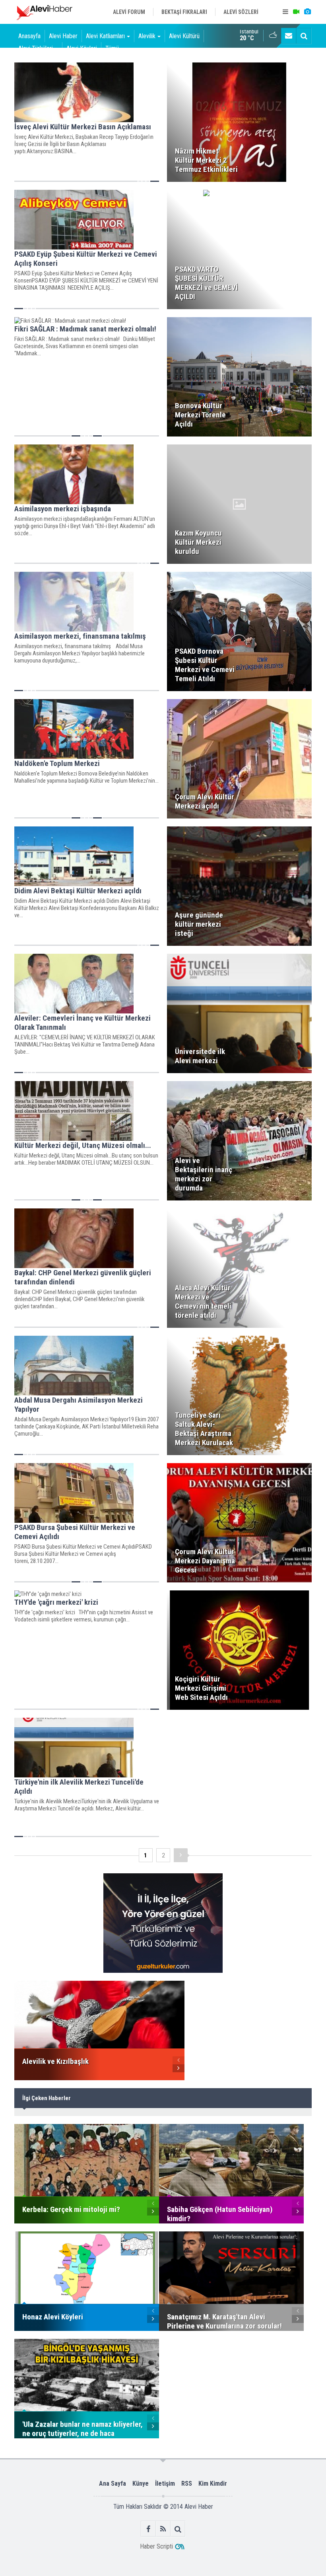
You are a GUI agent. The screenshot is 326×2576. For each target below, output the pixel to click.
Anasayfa (29, 36)
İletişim (165, 2483)
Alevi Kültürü (184, 36)
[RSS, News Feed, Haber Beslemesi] (163, 2529)
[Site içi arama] (304, 36)
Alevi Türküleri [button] (36, 48)
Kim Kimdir (213, 2483)
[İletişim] (289, 36)
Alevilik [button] (147, 36)
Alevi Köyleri (82, 48)
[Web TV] (296, 12)
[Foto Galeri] (307, 12)
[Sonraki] (181, 1855)
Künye (141, 2483)
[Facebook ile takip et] (148, 2529)
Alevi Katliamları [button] (105, 36)
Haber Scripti (156, 2546)
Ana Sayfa (113, 2483)
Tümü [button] (112, 48)
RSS (187, 2483)
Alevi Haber (63, 36)
